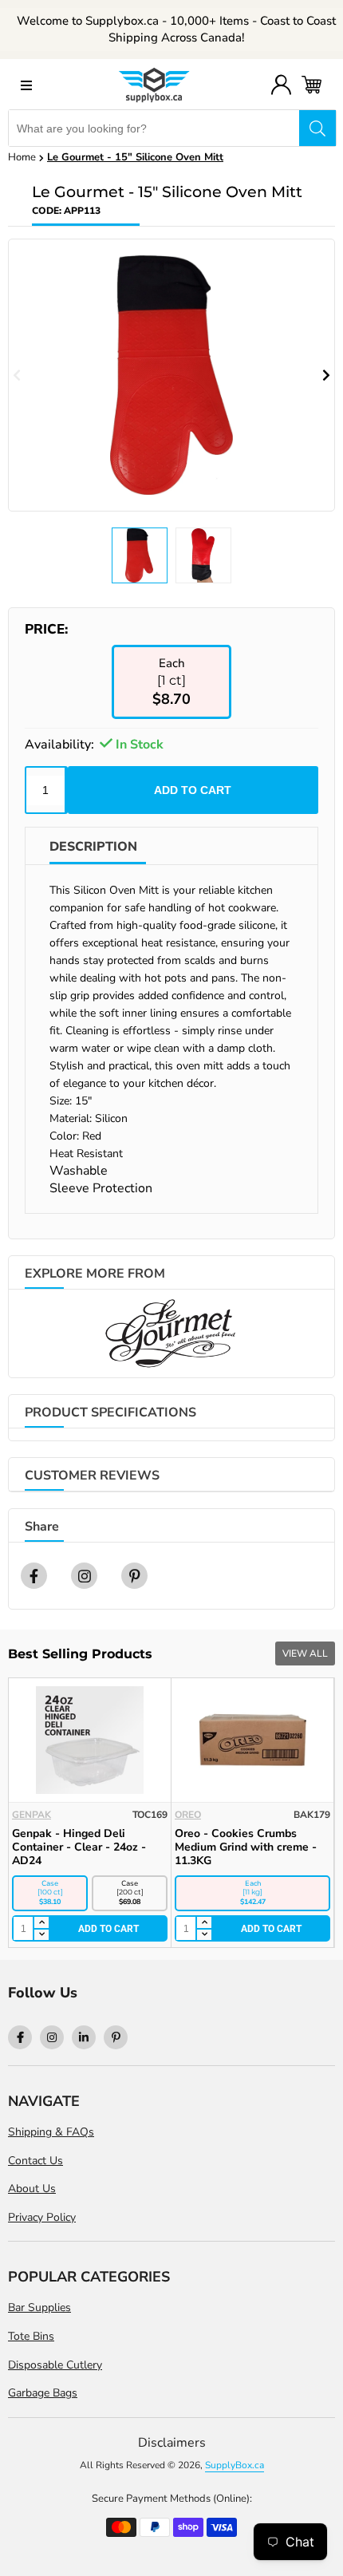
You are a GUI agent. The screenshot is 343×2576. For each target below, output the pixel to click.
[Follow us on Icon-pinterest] (116, 2037)
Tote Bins (31, 2336)
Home (22, 157)
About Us (32, 2189)
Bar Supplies (39, 2307)
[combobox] (154, 128)
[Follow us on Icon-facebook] (20, 2037)
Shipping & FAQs (51, 2132)
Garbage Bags (43, 2393)
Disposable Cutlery (55, 2365)
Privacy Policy (42, 2217)
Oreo (165, 1815)
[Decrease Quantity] (18, 1935)
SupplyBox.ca (235, 2465)
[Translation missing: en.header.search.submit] (317, 128)
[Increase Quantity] (18, 1923)
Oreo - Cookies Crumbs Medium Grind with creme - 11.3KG (223, 1847)
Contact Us (35, 2161)
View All (305, 1653)
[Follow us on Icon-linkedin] (84, 2037)
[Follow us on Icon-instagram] (52, 2037)
